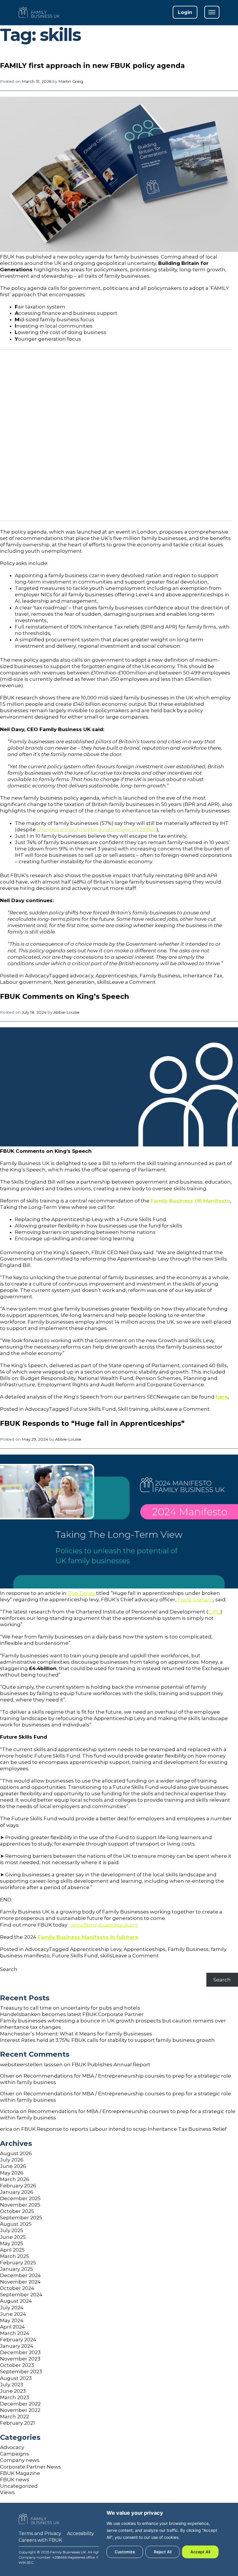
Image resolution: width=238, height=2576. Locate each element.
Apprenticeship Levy (96, 1949)
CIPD (214, 1612)
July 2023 (12, 2385)
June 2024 (13, 2314)
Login (185, 12)
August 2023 (16, 2378)
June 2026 (13, 2166)
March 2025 (15, 2256)
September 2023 (21, 2372)
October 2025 (17, 2211)
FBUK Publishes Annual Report (111, 2065)
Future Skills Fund (93, 1409)
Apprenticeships (116, 976)
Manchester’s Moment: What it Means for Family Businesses (76, 2034)
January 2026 (17, 2192)
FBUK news (15, 2480)
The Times (81, 1593)
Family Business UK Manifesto (190, 1201)
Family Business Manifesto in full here (88, 1937)
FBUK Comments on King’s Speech (65, 996)
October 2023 (17, 2365)
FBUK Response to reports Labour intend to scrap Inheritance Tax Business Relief (124, 2129)
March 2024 (15, 2333)
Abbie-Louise (66, 1012)
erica (6, 2129)
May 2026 (12, 2173)
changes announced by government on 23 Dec (97, 830)
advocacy (82, 976)
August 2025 (16, 2224)
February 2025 (18, 2263)
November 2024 (20, 2282)
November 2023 (20, 2359)
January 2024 (17, 2346)
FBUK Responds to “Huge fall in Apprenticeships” (92, 1423)
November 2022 (20, 2410)
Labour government (26, 982)
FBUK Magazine (20, 2473)
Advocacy (37, 976)
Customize (125, 2552)
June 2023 (13, 2391)
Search (9, 1969)
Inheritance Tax (203, 976)
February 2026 (18, 2186)
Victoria (9, 2111)
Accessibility (81, 2533)
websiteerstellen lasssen (31, 2065)
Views (7, 2492)
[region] (163, 2534)
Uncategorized (19, 2486)
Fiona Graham (195, 1600)
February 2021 (17, 2423)
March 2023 (15, 2397)
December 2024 (20, 2275)
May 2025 (12, 2243)
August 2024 (16, 2301)
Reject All (163, 2552)
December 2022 (20, 2404)
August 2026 (16, 2153)
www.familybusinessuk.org (104, 1925)
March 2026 (15, 2179)
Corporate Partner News (30, 2467)
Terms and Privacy (40, 2533)
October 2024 (17, 2288)
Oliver (7, 2076)
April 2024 (12, 2327)
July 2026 (12, 2160)
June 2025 (13, 2237)
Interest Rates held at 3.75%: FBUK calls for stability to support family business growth (107, 2040)
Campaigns (15, 2454)
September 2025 (21, 2218)
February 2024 (18, 2340)
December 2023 (20, 2352)
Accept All (200, 2552)
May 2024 (12, 2320)
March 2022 (15, 2417)
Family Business (160, 976)
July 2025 (12, 2230)
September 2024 (21, 2295)
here (222, 1397)
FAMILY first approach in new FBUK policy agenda (92, 65)
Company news (20, 2460)
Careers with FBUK (40, 2540)
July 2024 (12, 2308)
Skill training (133, 1409)
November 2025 (20, 2205)
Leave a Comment (132, 982)
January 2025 (17, 2269)
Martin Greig (71, 81)
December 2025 (20, 2198)
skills (103, 982)
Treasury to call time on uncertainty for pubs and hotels (70, 2008)
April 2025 (12, 2250)
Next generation (74, 982)
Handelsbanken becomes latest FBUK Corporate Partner (72, 2014)
